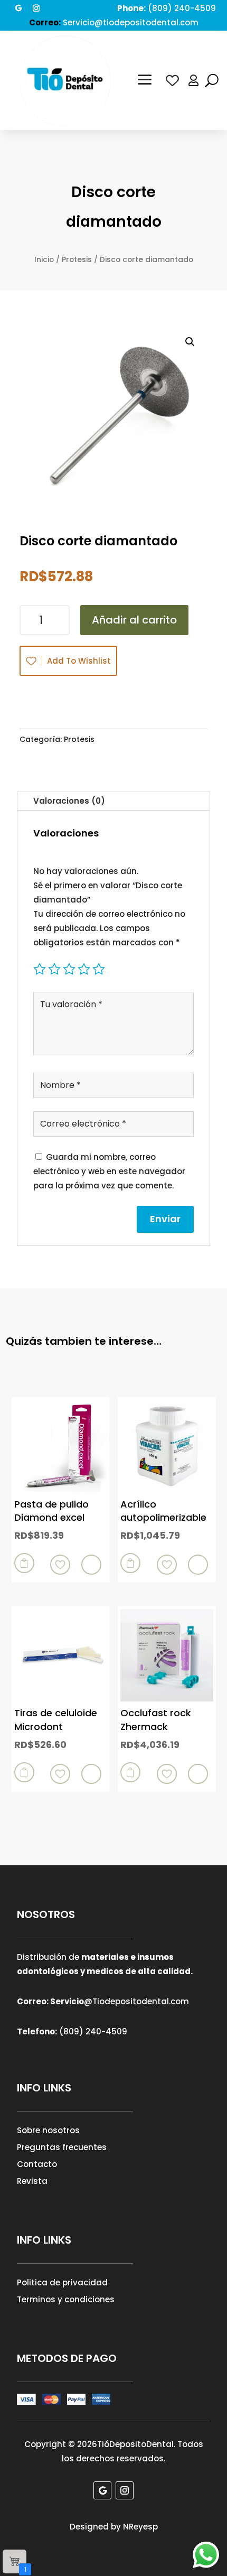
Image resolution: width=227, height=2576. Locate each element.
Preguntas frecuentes (62, 2147)
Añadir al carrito (134, 620)
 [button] (24, 1563)
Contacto (37, 2164)
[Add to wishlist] (60, 1565)
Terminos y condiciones (66, 2299)
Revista (32, 2181)
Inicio (44, 260)
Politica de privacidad (62, 2282)
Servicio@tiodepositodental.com (131, 22)
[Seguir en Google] (18, 8)
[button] (190, 342)
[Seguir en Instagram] (36, 8)
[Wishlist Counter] (172, 81)
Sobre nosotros (48, 2130)
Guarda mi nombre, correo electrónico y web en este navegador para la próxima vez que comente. (109, 1171)
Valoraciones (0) (69, 801)
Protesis (77, 260)
